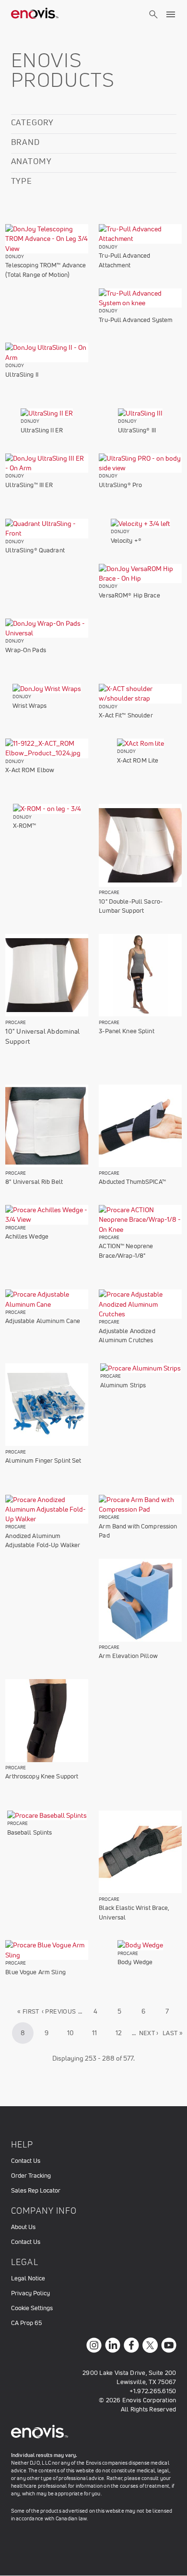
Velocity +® (126, 541)
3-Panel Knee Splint (126, 1031)
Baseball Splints (30, 1832)
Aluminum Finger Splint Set (43, 1461)
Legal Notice (28, 2278)
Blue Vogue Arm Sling (35, 1972)
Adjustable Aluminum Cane (43, 1321)
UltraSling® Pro (120, 485)
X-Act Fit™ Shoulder (126, 715)
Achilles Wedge (27, 1236)
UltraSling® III (137, 430)
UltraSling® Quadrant (35, 550)
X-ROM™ (25, 826)
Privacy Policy (30, 2293)
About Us (23, 2227)
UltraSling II (22, 375)
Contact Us (26, 2161)
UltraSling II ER (42, 430)
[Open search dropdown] (153, 23)
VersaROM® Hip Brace (129, 595)
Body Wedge (135, 1962)
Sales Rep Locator (36, 2190)
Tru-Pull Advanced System (136, 320)
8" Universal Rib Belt (34, 1182)
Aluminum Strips (123, 1385)
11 (99, 2033)
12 (123, 2033)
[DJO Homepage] (35, 14)
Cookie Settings (32, 2308)
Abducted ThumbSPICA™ (132, 1182)
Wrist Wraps (29, 706)
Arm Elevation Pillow (128, 1656)
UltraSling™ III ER (29, 485)
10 (74, 2033)
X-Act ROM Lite (138, 760)
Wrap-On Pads (26, 650)
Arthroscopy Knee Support (42, 1776)
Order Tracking (31, 2176)
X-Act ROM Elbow (30, 770)
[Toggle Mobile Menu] (171, 14)
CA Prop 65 (26, 2323)
